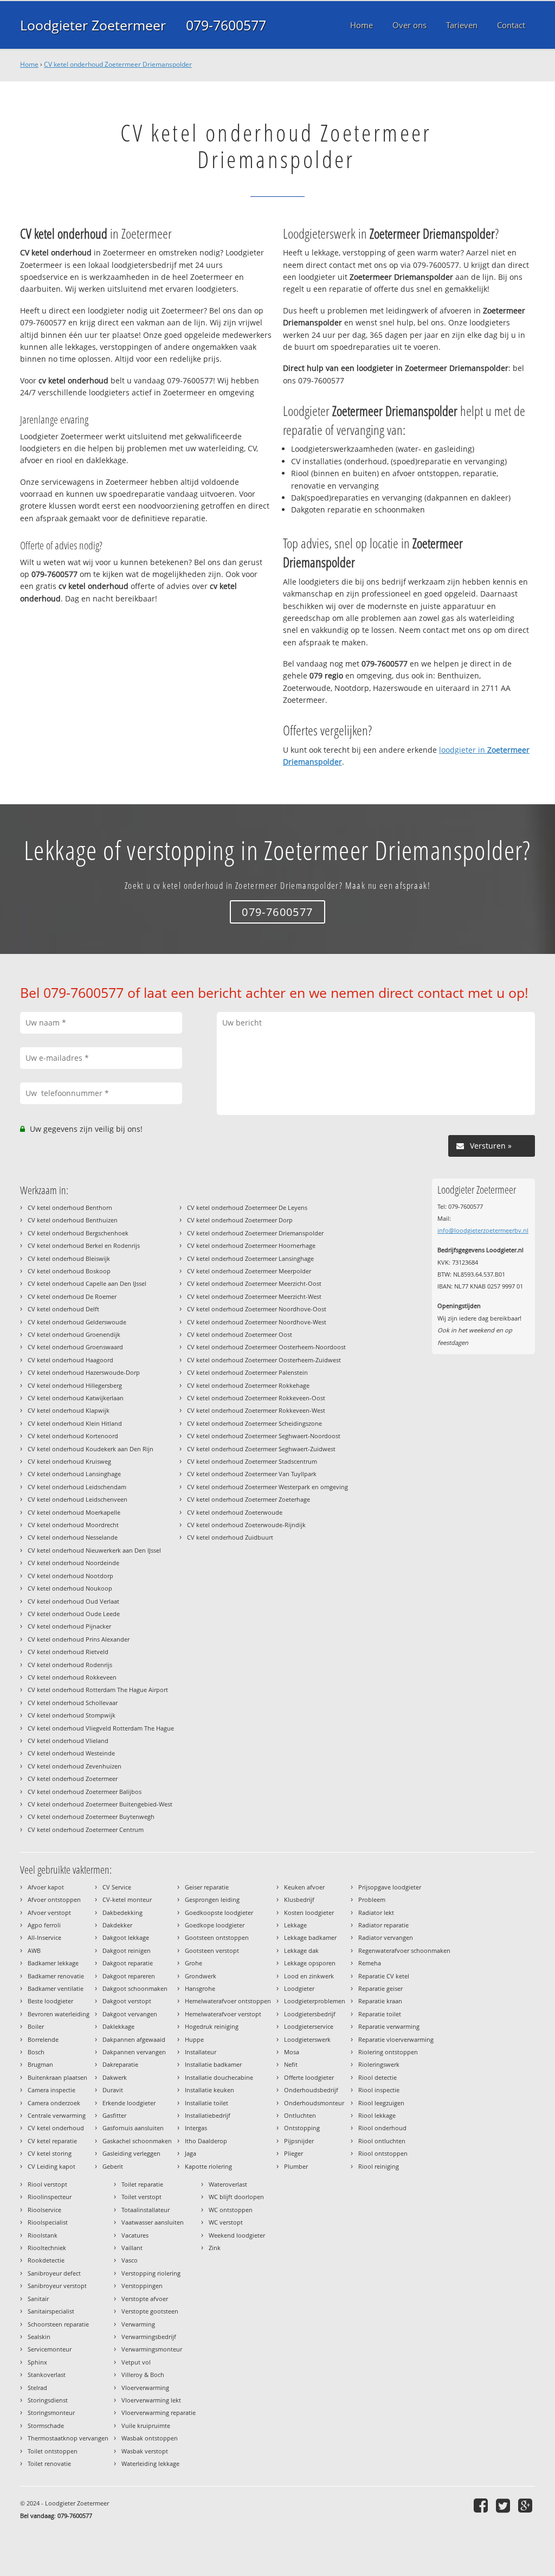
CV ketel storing (50, 2153)
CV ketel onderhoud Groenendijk (74, 1334)
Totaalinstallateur (146, 2210)
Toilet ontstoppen (53, 2451)
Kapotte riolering (208, 2166)
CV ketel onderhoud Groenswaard (75, 1347)
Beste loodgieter (50, 2001)
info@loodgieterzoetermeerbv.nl (483, 1230)
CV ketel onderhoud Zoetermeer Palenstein (247, 1372)
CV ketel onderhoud (56, 2128)
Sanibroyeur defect (54, 2273)
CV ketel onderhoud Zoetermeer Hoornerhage (251, 1245)
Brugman (40, 2064)
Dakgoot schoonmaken (135, 1988)
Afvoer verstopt (49, 1912)
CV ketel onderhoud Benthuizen (73, 1220)
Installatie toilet (206, 2103)
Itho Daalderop (206, 2141)
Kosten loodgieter (309, 1912)
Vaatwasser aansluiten (153, 2222)
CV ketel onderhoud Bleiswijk (69, 1258)
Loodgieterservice (309, 2026)
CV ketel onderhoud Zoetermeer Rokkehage (248, 1385)
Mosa (292, 2052)
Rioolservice (44, 2210)
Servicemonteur (50, 2349)
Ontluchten (300, 2115)
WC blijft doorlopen (236, 2197)
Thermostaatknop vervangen (68, 2438)
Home (29, 64)
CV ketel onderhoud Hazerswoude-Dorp (84, 1372)
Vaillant (132, 2248)
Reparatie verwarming (389, 2026)
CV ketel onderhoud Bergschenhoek (78, 1233)
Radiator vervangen (386, 1937)
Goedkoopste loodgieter (219, 1912)
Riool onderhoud (382, 2128)
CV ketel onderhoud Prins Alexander (79, 1639)
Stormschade (46, 2426)
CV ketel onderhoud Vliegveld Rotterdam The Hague (101, 1728)
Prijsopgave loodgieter (390, 1887)
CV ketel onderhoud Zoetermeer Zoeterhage (249, 1499)
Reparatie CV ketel (384, 1976)
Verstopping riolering (151, 2273)
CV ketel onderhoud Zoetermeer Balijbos (85, 1792)
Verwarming (138, 2324)
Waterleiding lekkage (150, 2463)
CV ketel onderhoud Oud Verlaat (73, 1601)
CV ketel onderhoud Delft (63, 1309)
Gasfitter (114, 2115)
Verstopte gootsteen (150, 2311)
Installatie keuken (209, 2090)
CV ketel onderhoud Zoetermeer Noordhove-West (257, 1322)
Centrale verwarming (57, 2115)
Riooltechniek (47, 2248)
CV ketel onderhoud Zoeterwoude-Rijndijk (246, 1525)
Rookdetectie (46, 2260)
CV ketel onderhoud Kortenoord (73, 1436)
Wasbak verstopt (145, 2451)
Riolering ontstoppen (388, 2052)
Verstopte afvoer (145, 2299)
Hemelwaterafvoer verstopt (223, 2014)
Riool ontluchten (382, 2141)
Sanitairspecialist (51, 2311)
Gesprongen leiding (212, 1899)
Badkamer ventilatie (56, 1988)
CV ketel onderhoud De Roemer (72, 1296)
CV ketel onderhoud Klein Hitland (75, 1423)
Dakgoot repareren (129, 1976)
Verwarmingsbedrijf (149, 2337)
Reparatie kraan (380, 2001)
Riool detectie (377, 2077)
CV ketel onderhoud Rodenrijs (70, 1665)
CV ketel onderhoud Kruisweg (69, 1461)
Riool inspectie (379, 2090)
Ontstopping (302, 2128)
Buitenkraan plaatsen (57, 2077)
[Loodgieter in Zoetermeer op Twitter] (504, 2505)
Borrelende (43, 2039)
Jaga (191, 2153)
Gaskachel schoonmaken (137, 2141)
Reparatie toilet (380, 2014)
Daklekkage (118, 2026)
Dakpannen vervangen (134, 2052)
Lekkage (295, 1925)
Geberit (113, 2166)
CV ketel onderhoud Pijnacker (69, 1626)
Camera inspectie (51, 2090)
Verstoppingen (142, 2286)
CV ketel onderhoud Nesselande (73, 1537)
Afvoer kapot (46, 1887)
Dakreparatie (120, 2064)
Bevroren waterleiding (59, 2014)
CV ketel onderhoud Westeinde (71, 1753)
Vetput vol (136, 2362)
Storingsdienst (48, 2400)
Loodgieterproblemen (315, 2001)
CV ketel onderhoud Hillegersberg (75, 1385)
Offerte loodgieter (309, 2077)
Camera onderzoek (54, 2103)
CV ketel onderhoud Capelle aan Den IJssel (87, 1283)
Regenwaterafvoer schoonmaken (404, 1950)
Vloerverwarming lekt (151, 2400)
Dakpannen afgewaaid (134, 2039)
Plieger (293, 2153)
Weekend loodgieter (237, 2235)
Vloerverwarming (145, 2388)
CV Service (117, 1887)
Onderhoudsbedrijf (311, 2090)
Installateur (201, 2052)
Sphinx (37, 2362)
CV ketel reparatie (52, 2141)
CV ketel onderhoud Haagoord (70, 1360)
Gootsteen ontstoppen (217, 1937)
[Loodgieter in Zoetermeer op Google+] (527, 2505)
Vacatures (135, 2235)
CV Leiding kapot (51, 2166)
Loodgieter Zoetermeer (93, 25)
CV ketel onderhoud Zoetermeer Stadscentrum (252, 1461)
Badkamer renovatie (56, 1976)
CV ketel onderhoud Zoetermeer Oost (240, 1334)
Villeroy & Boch (143, 2375)
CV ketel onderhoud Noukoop (70, 1588)
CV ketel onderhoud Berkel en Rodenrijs (84, 1245)
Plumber (296, 2166)
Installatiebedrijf (208, 2115)
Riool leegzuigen (381, 2103)
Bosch (36, 2052)
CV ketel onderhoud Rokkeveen (72, 1677)
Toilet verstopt (141, 2197)
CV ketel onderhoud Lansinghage (74, 1474)
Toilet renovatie (49, 2463)
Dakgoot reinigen (127, 1950)
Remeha (370, 1963)
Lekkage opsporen (310, 1963)
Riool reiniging (379, 2166)
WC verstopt (226, 2222)
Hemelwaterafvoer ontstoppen (228, 2001)
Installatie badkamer (213, 2064)
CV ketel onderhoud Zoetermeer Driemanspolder (118, 64)
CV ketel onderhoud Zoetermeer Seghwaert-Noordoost (264, 1436)
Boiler (36, 2026)
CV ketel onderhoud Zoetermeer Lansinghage (250, 1258)
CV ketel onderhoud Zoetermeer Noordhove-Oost (257, 1309)
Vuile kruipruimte (146, 2426)
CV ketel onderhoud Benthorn (70, 1207)
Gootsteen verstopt (212, 1950)
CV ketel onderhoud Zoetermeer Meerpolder (249, 1271)
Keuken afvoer (304, 1887)
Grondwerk (201, 1976)
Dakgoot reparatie (128, 1963)
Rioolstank (43, 2235)
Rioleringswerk (379, 2064)
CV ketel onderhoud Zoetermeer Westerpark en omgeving (267, 1487)
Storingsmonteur (51, 2412)
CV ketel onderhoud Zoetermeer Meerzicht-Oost (254, 1283)
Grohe (193, 1963)
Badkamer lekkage (53, 1963)
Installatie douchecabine (219, 2077)
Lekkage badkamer (310, 1937)
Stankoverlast (47, 2375)
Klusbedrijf (299, 1899)
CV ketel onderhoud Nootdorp (70, 1576)
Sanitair (38, 2299)
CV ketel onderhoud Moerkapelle (74, 1512)
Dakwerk (115, 2077)
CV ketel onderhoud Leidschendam (77, 1487)
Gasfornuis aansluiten (133, 2128)
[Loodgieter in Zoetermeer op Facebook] (482, 2505)
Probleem (372, 1899)
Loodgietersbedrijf (310, 2014)
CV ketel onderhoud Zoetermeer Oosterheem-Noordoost (266, 1347)
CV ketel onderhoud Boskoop (69, 1271)
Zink (215, 2248)
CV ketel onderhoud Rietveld (68, 1652)
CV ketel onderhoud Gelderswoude (77, 1322)
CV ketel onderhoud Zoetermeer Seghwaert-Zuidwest (261, 1449)
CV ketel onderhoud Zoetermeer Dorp (240, 1220)
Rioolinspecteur (50, 2197)
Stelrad (37, 2388)
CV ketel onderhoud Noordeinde (73, 1563)
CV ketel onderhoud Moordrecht (73, 1525)
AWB (34, 1950)
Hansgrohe (200, 1988)
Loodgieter (299, 1988)
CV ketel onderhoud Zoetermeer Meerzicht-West (254, 1296)
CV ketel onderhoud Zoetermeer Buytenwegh (91, 1816)
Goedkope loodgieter (215, 1925)
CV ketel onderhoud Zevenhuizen (75, 1766)
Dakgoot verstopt (127, 2001)
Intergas (196, 2128)
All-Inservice (44, 1937)
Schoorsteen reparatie (58, 2324)
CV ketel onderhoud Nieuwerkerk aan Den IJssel (94, 1550)
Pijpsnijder (299, 2141)
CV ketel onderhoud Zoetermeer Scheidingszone (254, 1423)
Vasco (130, 2260)
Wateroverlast (228, 2184)
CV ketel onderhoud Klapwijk (69, 1410)
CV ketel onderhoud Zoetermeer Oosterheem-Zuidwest (264, 1360)
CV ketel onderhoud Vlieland (68, 1741)
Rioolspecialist (48, 2222)
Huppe (194, 2039)
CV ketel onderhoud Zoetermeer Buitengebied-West (100, 1804)
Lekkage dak (301, 1950)
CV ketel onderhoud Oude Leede (74, 1614)
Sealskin (39, 2337)
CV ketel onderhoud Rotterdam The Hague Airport (98, 1690)
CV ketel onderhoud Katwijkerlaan (76, 1398)
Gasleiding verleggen (131, 2153)
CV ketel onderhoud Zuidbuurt (230, 1537)
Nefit (291, 2064)
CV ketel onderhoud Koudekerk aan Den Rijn (91, 1449)
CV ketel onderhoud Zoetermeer (73, 1779)
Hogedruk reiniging (212, 2026)
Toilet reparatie (142, 2184)
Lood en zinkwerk (309, 1976)
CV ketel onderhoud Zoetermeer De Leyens (247, 1207)
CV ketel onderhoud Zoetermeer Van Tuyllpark (252, 1474)
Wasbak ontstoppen (150, 2438)
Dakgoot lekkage (126, 1937)
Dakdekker (117, 1925)
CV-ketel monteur (127, 1899)
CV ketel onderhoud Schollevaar (73, 1703)
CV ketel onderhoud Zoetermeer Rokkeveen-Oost (256, 1398)
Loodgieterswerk (307, 2039)
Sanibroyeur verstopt (57, 2286)
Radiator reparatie (383, 1925)
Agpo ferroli (44, 1925)
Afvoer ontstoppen (54, 1899)
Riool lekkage (377, 2115)
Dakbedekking (122, 1912)
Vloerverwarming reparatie (159, 2412)
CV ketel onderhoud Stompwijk (72, 1715)
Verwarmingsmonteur (152, 2349)
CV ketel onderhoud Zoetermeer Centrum (86, 1830)
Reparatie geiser (380, 1988)
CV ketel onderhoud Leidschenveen (78, 1499)
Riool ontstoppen (383, 2153)
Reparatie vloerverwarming (396, 2039)
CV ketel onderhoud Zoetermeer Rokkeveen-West (256, 1410)
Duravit (113, 2090)
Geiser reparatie (207, 1887)
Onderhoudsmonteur (314, 2103)
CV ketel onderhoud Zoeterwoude (235, 1512)
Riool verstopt (47, 2184)
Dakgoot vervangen (130, 2014)
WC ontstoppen (231, 2210)
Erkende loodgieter (129, 2103)
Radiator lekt (376, 1912)
